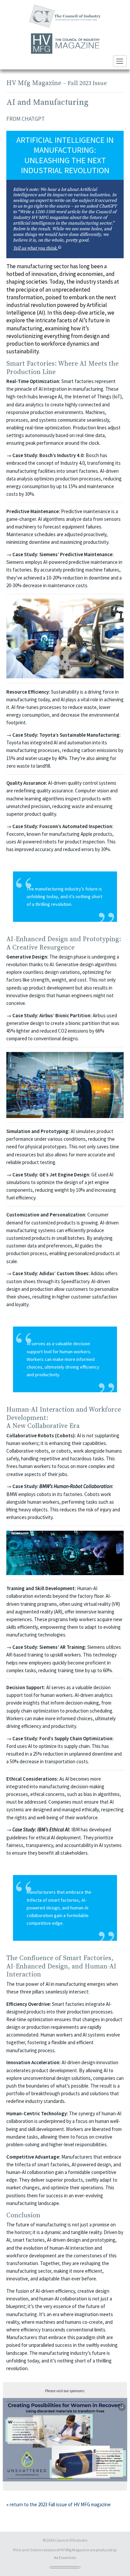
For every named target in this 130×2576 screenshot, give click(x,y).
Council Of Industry (71, 2540)
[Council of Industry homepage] (65, 16)
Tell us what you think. (65, 248)
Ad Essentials (65, 2557)
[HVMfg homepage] (65, 44)
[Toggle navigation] (120, 61)
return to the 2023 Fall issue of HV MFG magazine (60, 2504)
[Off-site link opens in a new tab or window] (65, 2440)
